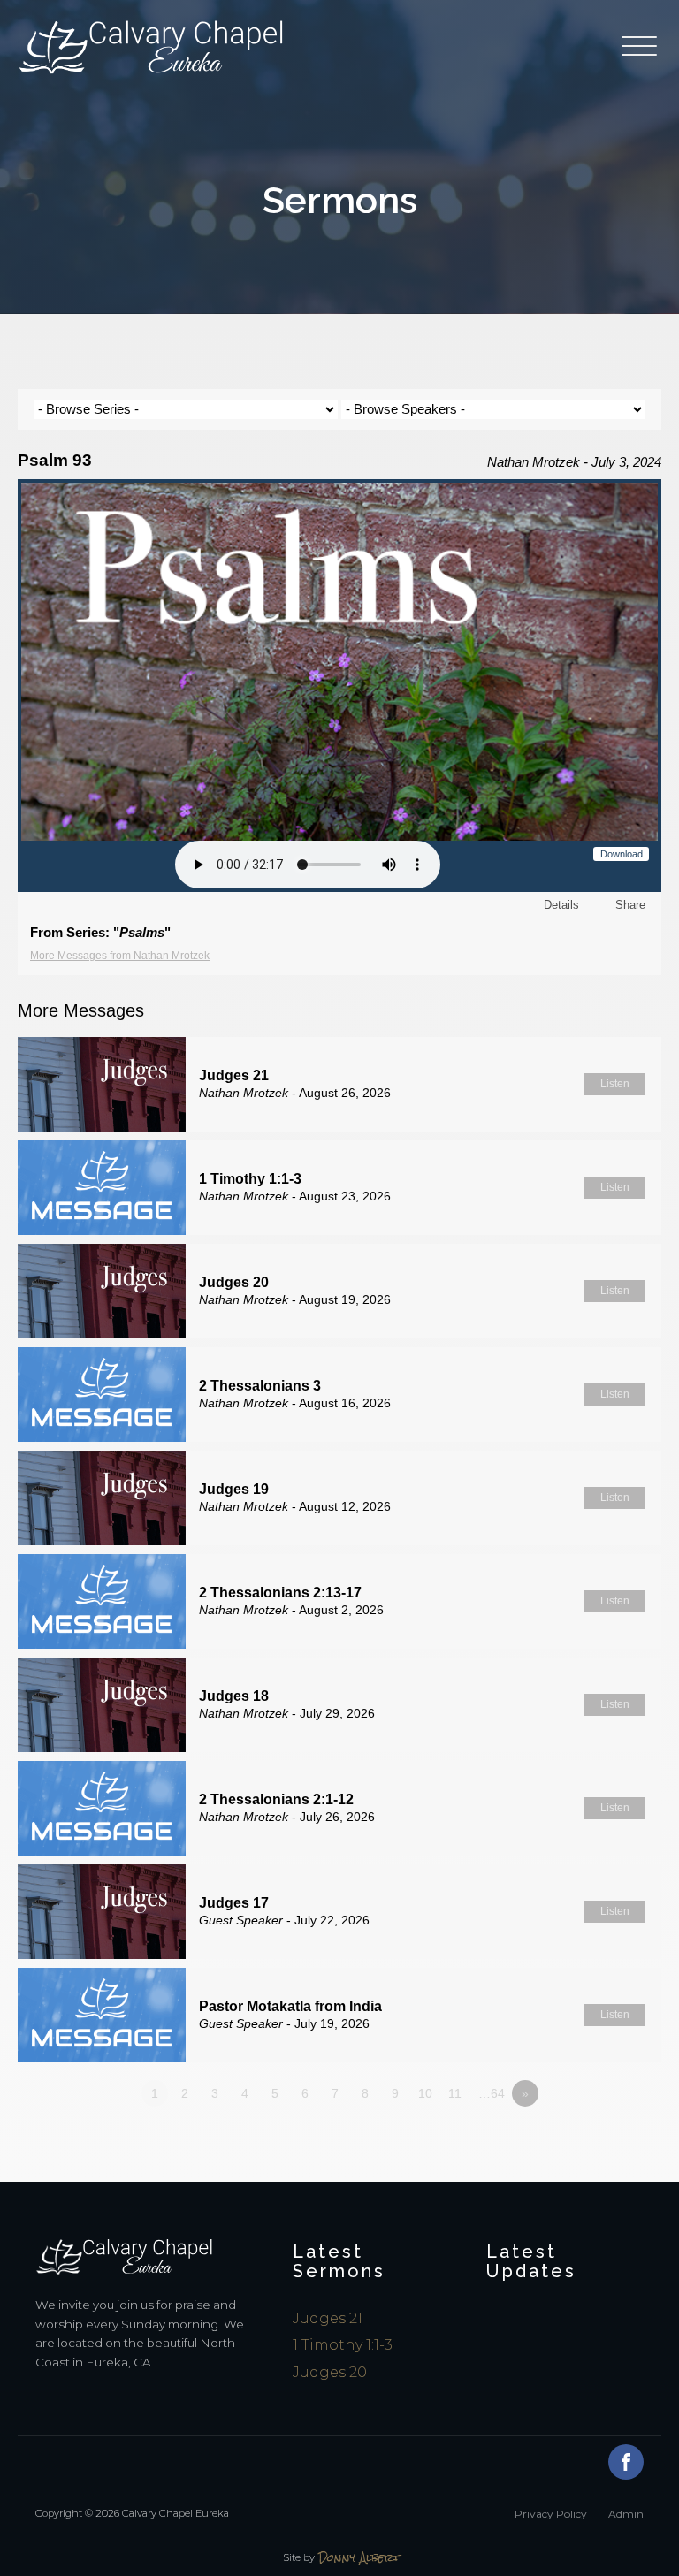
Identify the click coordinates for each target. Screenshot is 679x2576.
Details (561, 905)
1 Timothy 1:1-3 (343, 2345)
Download (622, 854)
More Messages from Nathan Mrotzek (120, 956)
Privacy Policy (551, 2514)
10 (425, 2093)
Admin (626, 2514)
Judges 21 (328, 2318)
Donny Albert (359, 2558)
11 (455, 2093)
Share (630, 905)
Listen (615, 1084)
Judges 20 (330, 2372)
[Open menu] (641, 47)
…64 (492, 2093)
